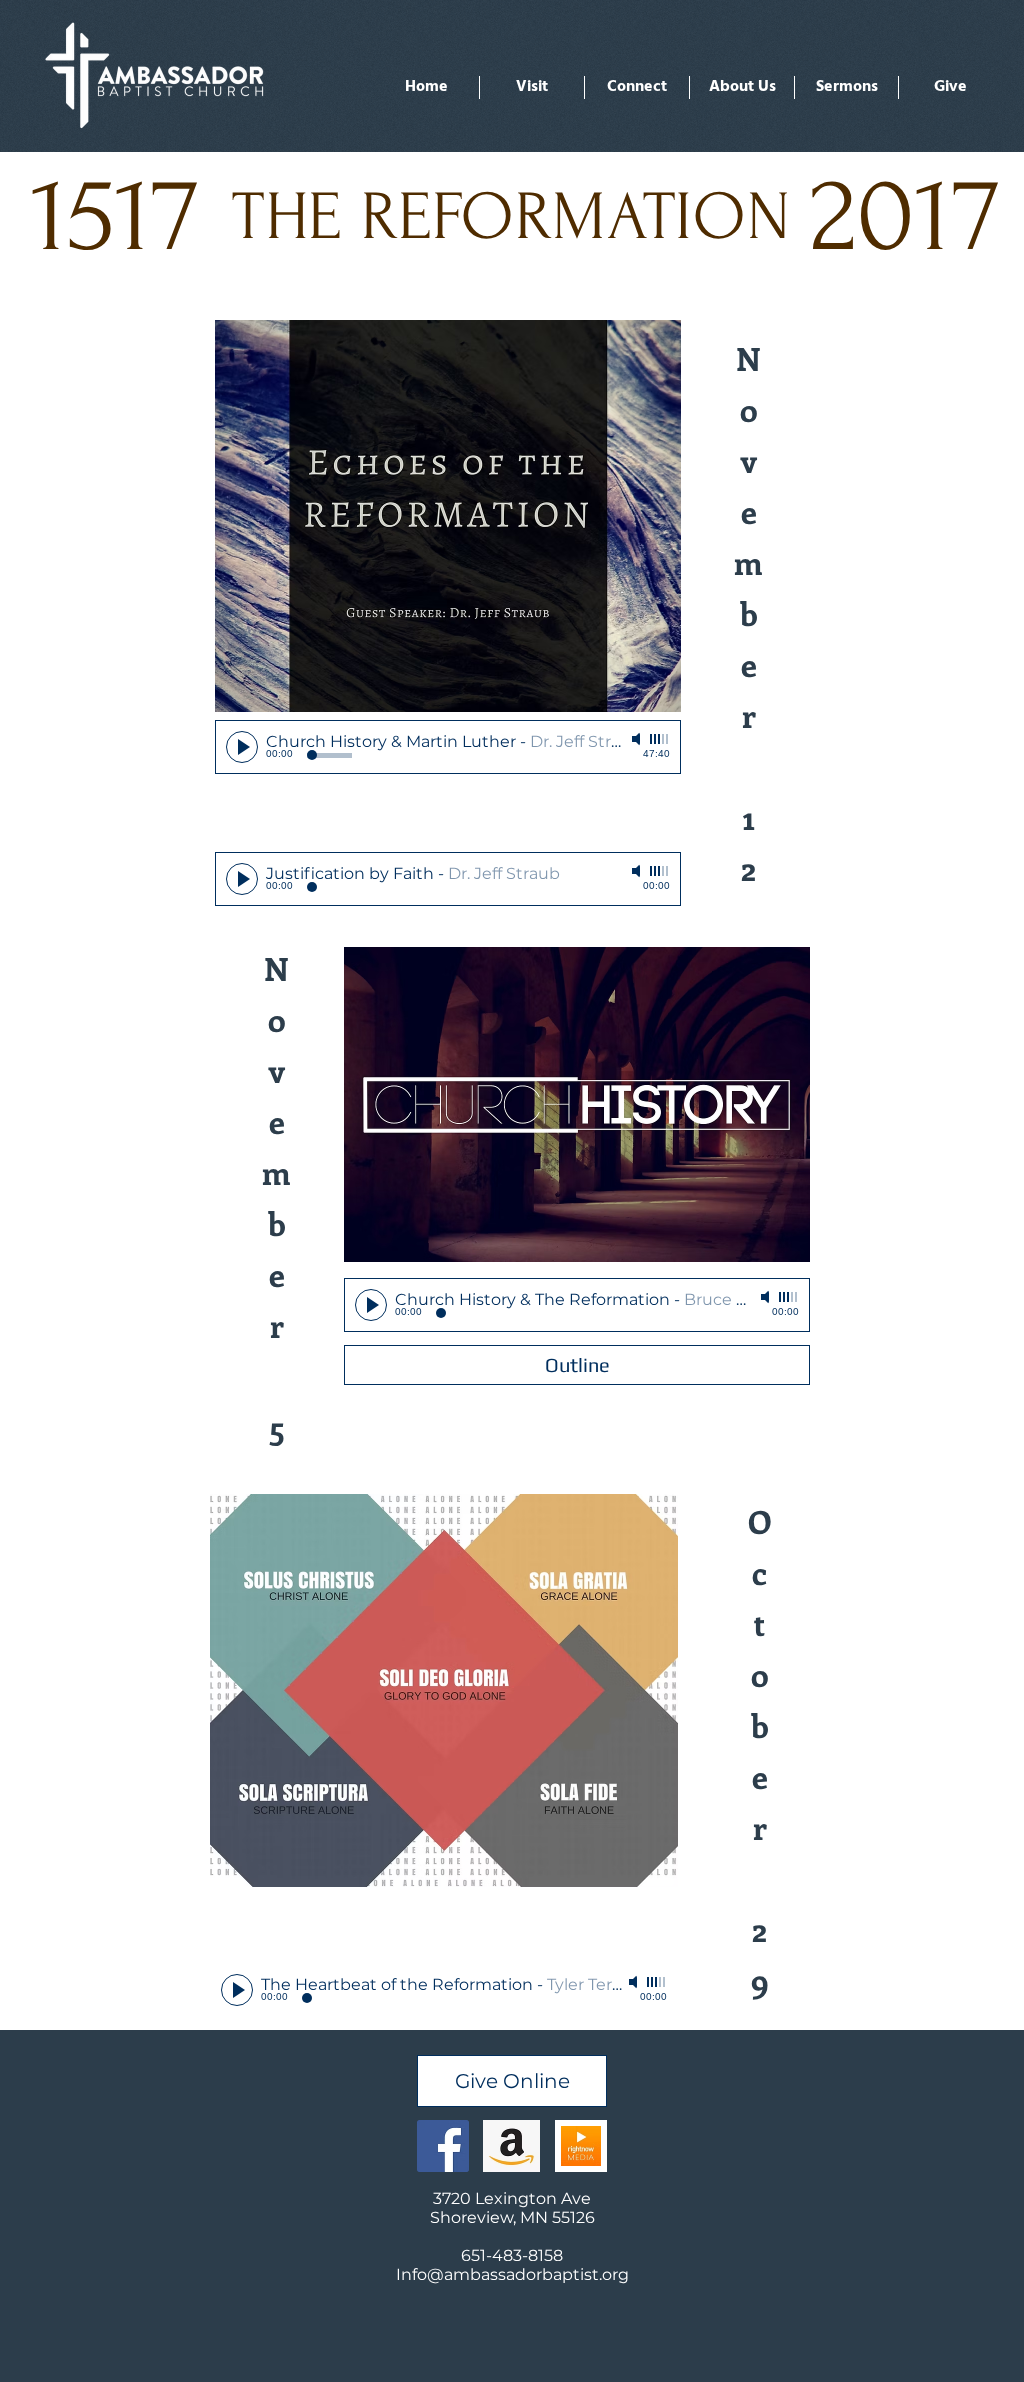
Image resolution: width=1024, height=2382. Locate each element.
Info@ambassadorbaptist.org (512, 2274)
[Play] (242, 747)
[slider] (660, 739)
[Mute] (638, 739)
